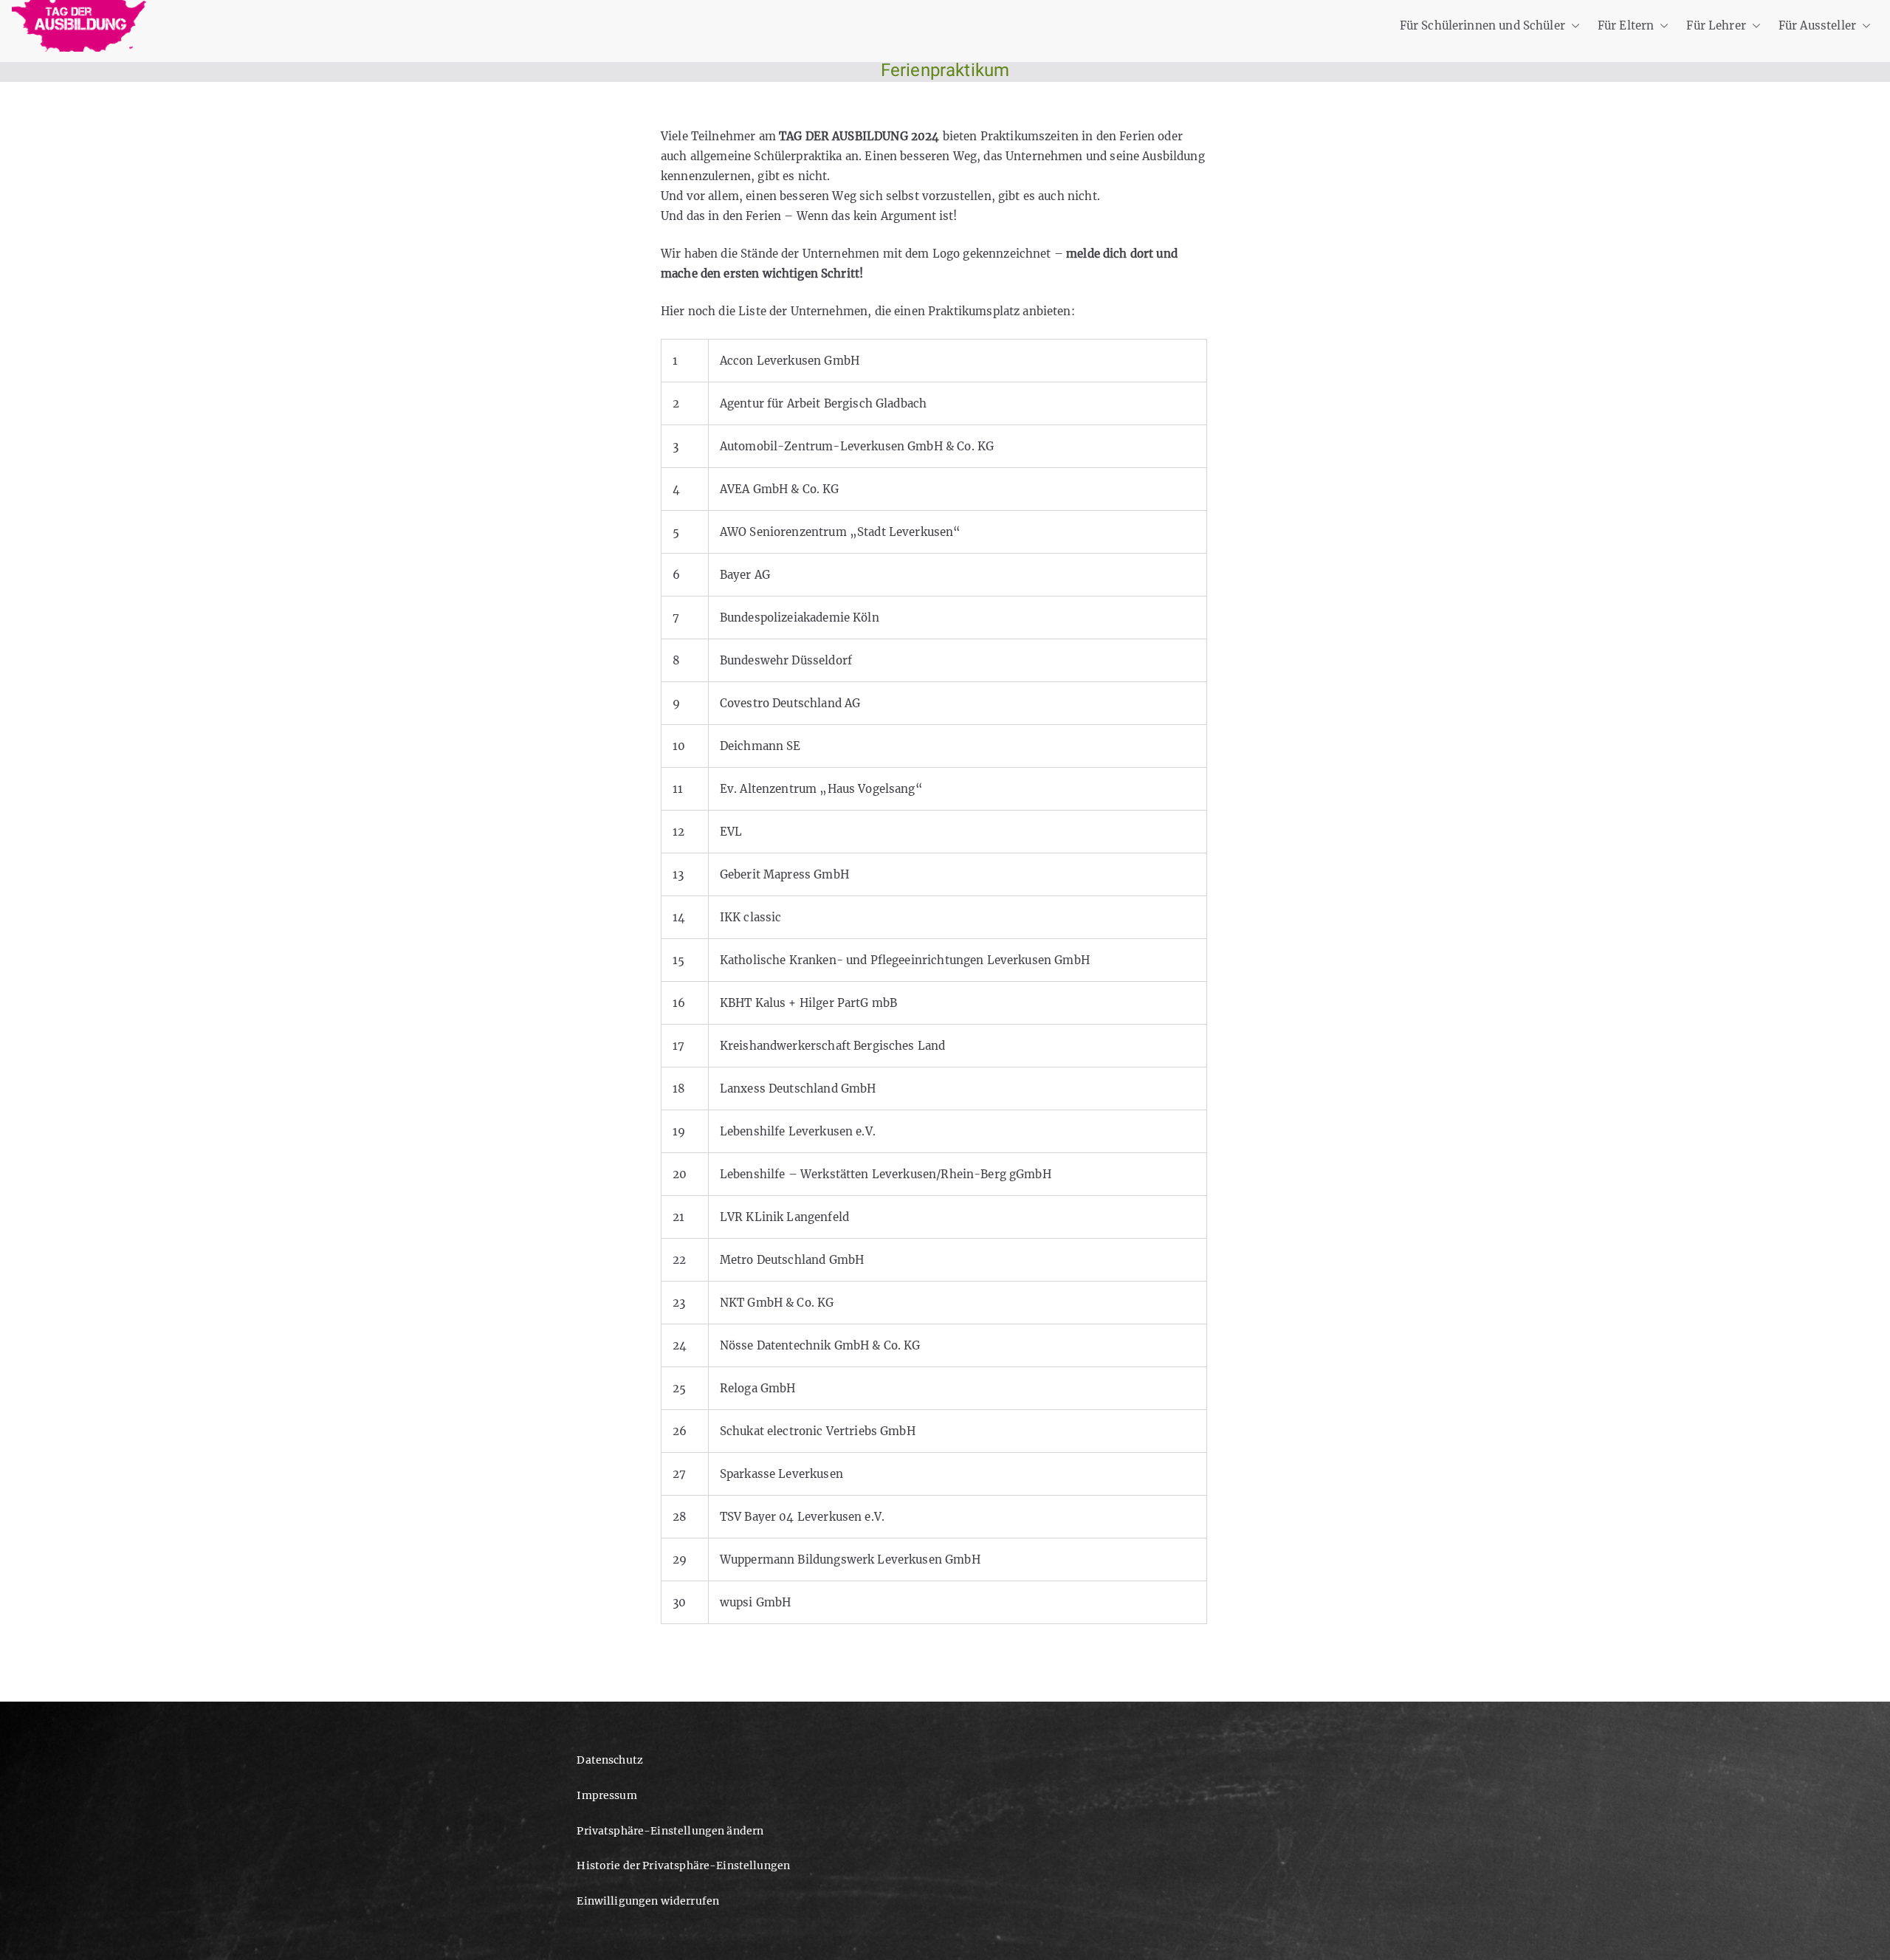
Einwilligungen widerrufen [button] (648, 1901)
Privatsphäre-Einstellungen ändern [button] (670, 1831)
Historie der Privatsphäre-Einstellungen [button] (683, 1866)
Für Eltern (1626, 25)
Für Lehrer (1716, 25)
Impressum (606, 1795)
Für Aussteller (1817, 25)
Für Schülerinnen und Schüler (1482, 25)
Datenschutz (610, 1760)
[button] (1573, 25)
